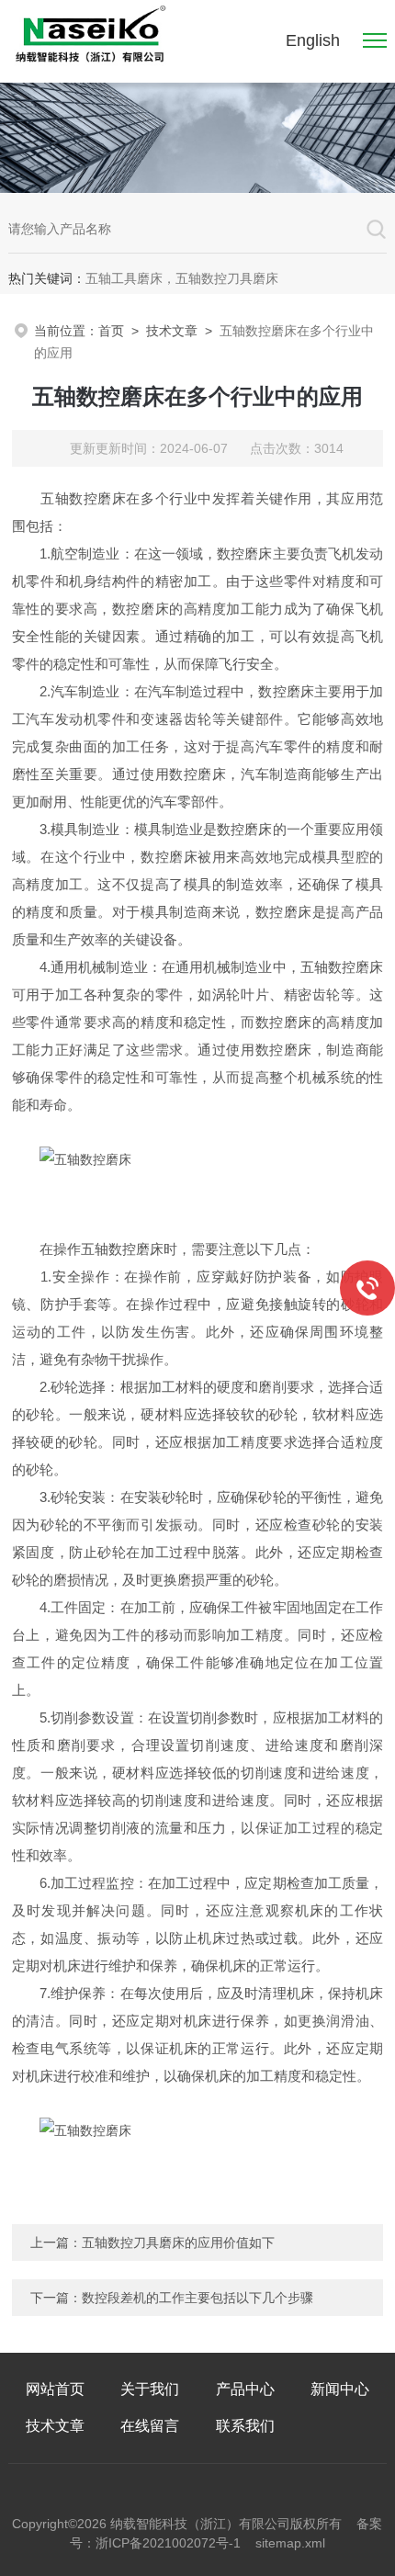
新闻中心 (340, 2389)
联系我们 (245, 2426)
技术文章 (172, 331)
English (313, 40)
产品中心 (245, 2389)
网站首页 (55, 2389)
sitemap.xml (290, 2543)
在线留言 (150, 2426)
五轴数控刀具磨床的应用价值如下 (178, 2243)
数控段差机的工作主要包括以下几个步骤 (197, 2298)
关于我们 (150, 2389)
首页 (111, 331)
